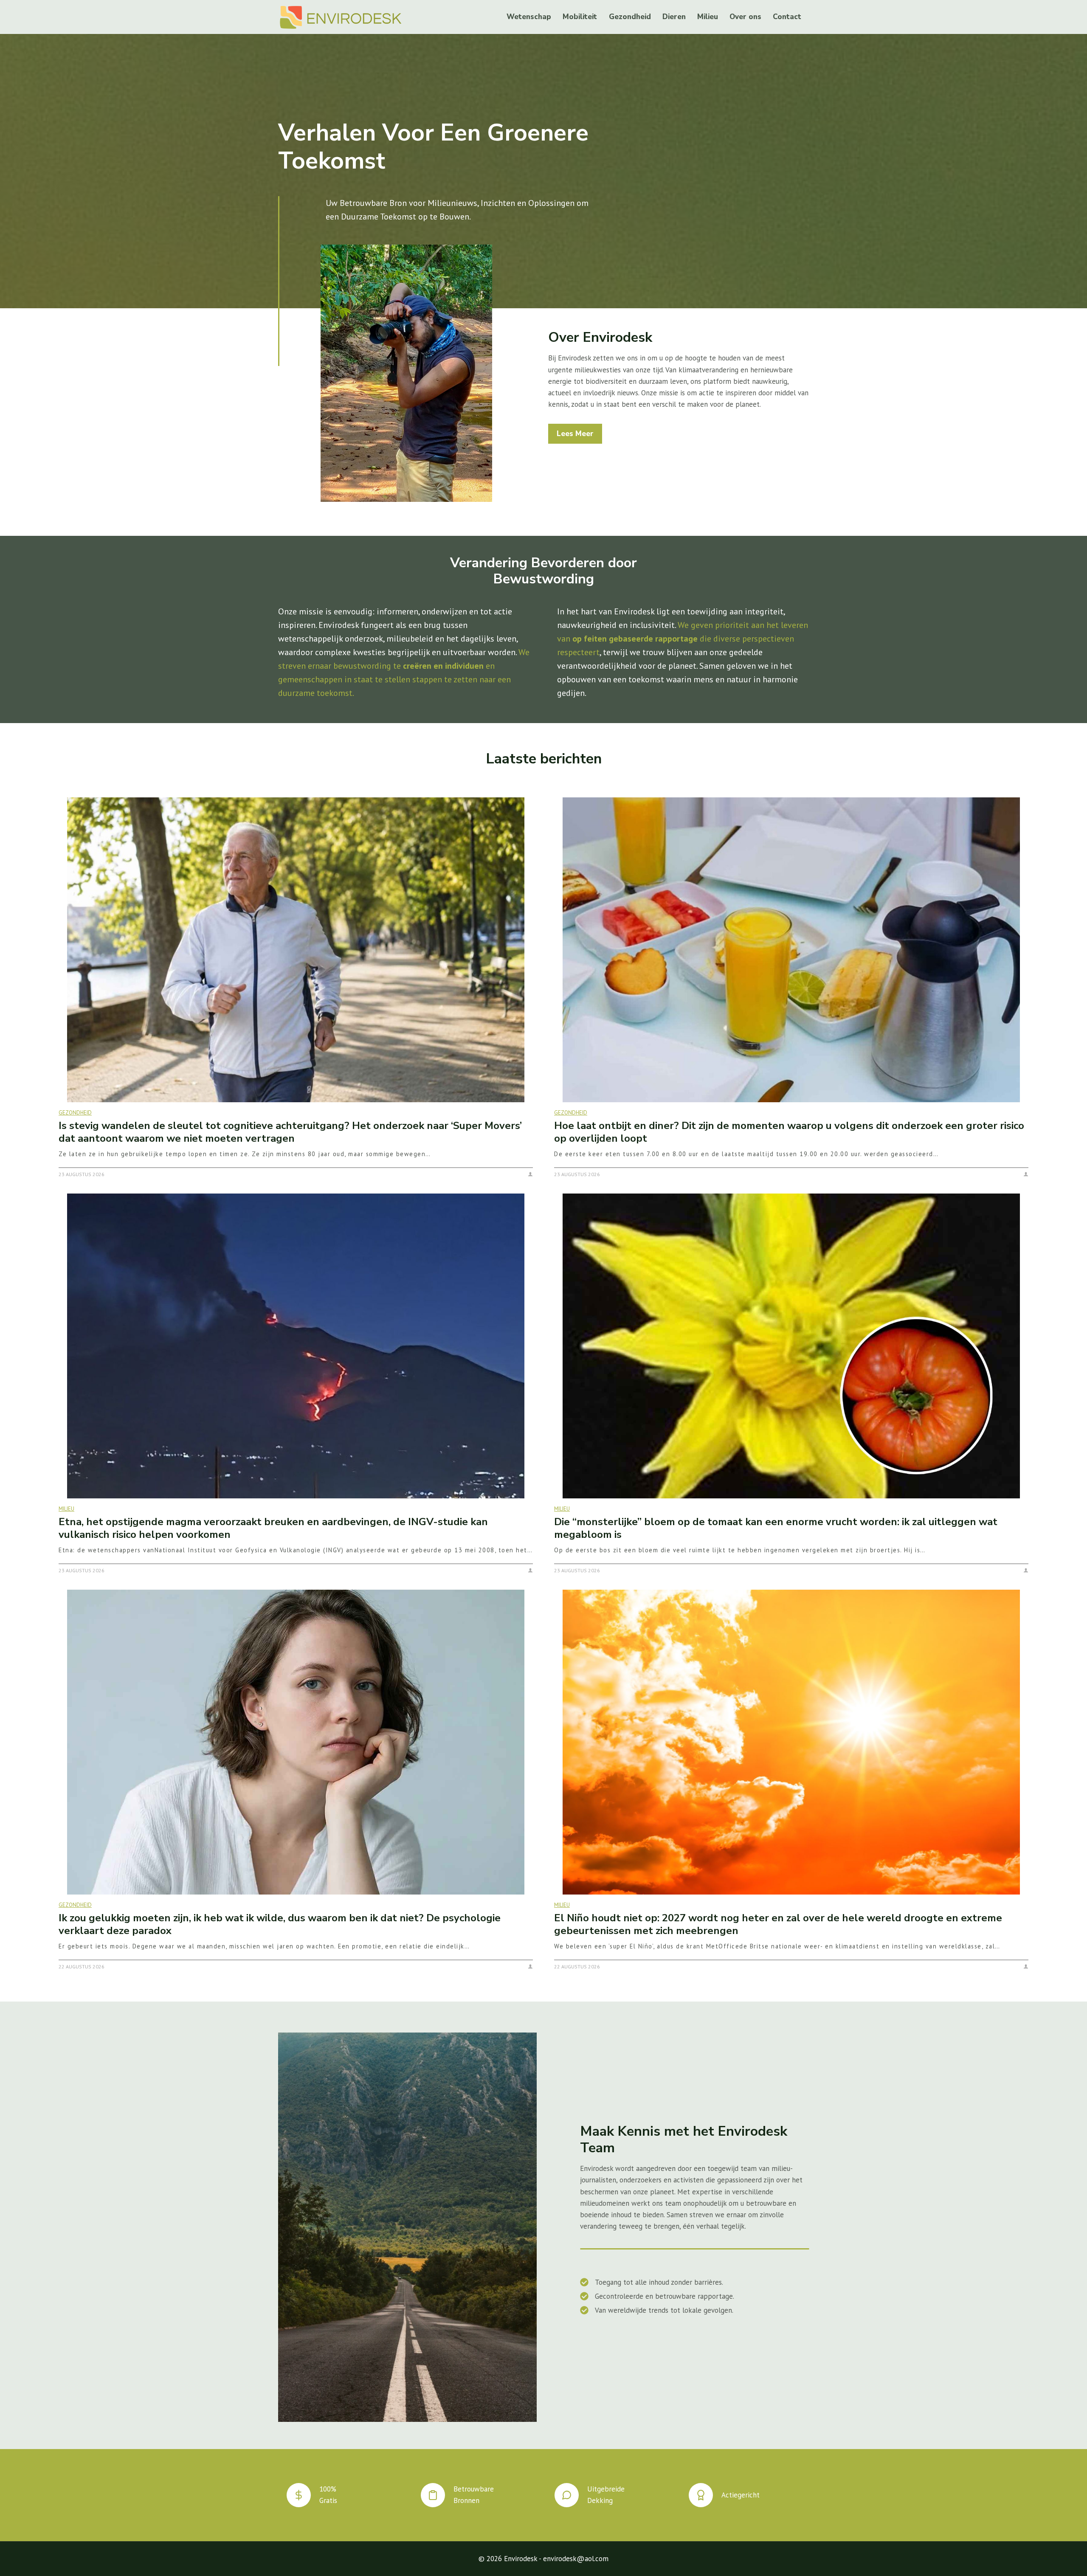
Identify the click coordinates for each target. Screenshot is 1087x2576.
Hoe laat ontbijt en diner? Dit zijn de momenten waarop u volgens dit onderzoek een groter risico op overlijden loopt (789, 1132)
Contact (787, 17)
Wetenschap (529, 17)
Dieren (674, 17)
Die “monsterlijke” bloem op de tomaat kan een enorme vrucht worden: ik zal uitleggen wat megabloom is (776, 1528)
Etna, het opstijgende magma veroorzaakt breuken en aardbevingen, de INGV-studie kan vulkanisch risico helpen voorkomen (273, 1528)
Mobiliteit (580, 17)
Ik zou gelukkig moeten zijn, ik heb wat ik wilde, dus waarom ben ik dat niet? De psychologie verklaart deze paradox (280, 1924)
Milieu (708, 17)
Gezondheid (630, 17)
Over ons (745, 17)
